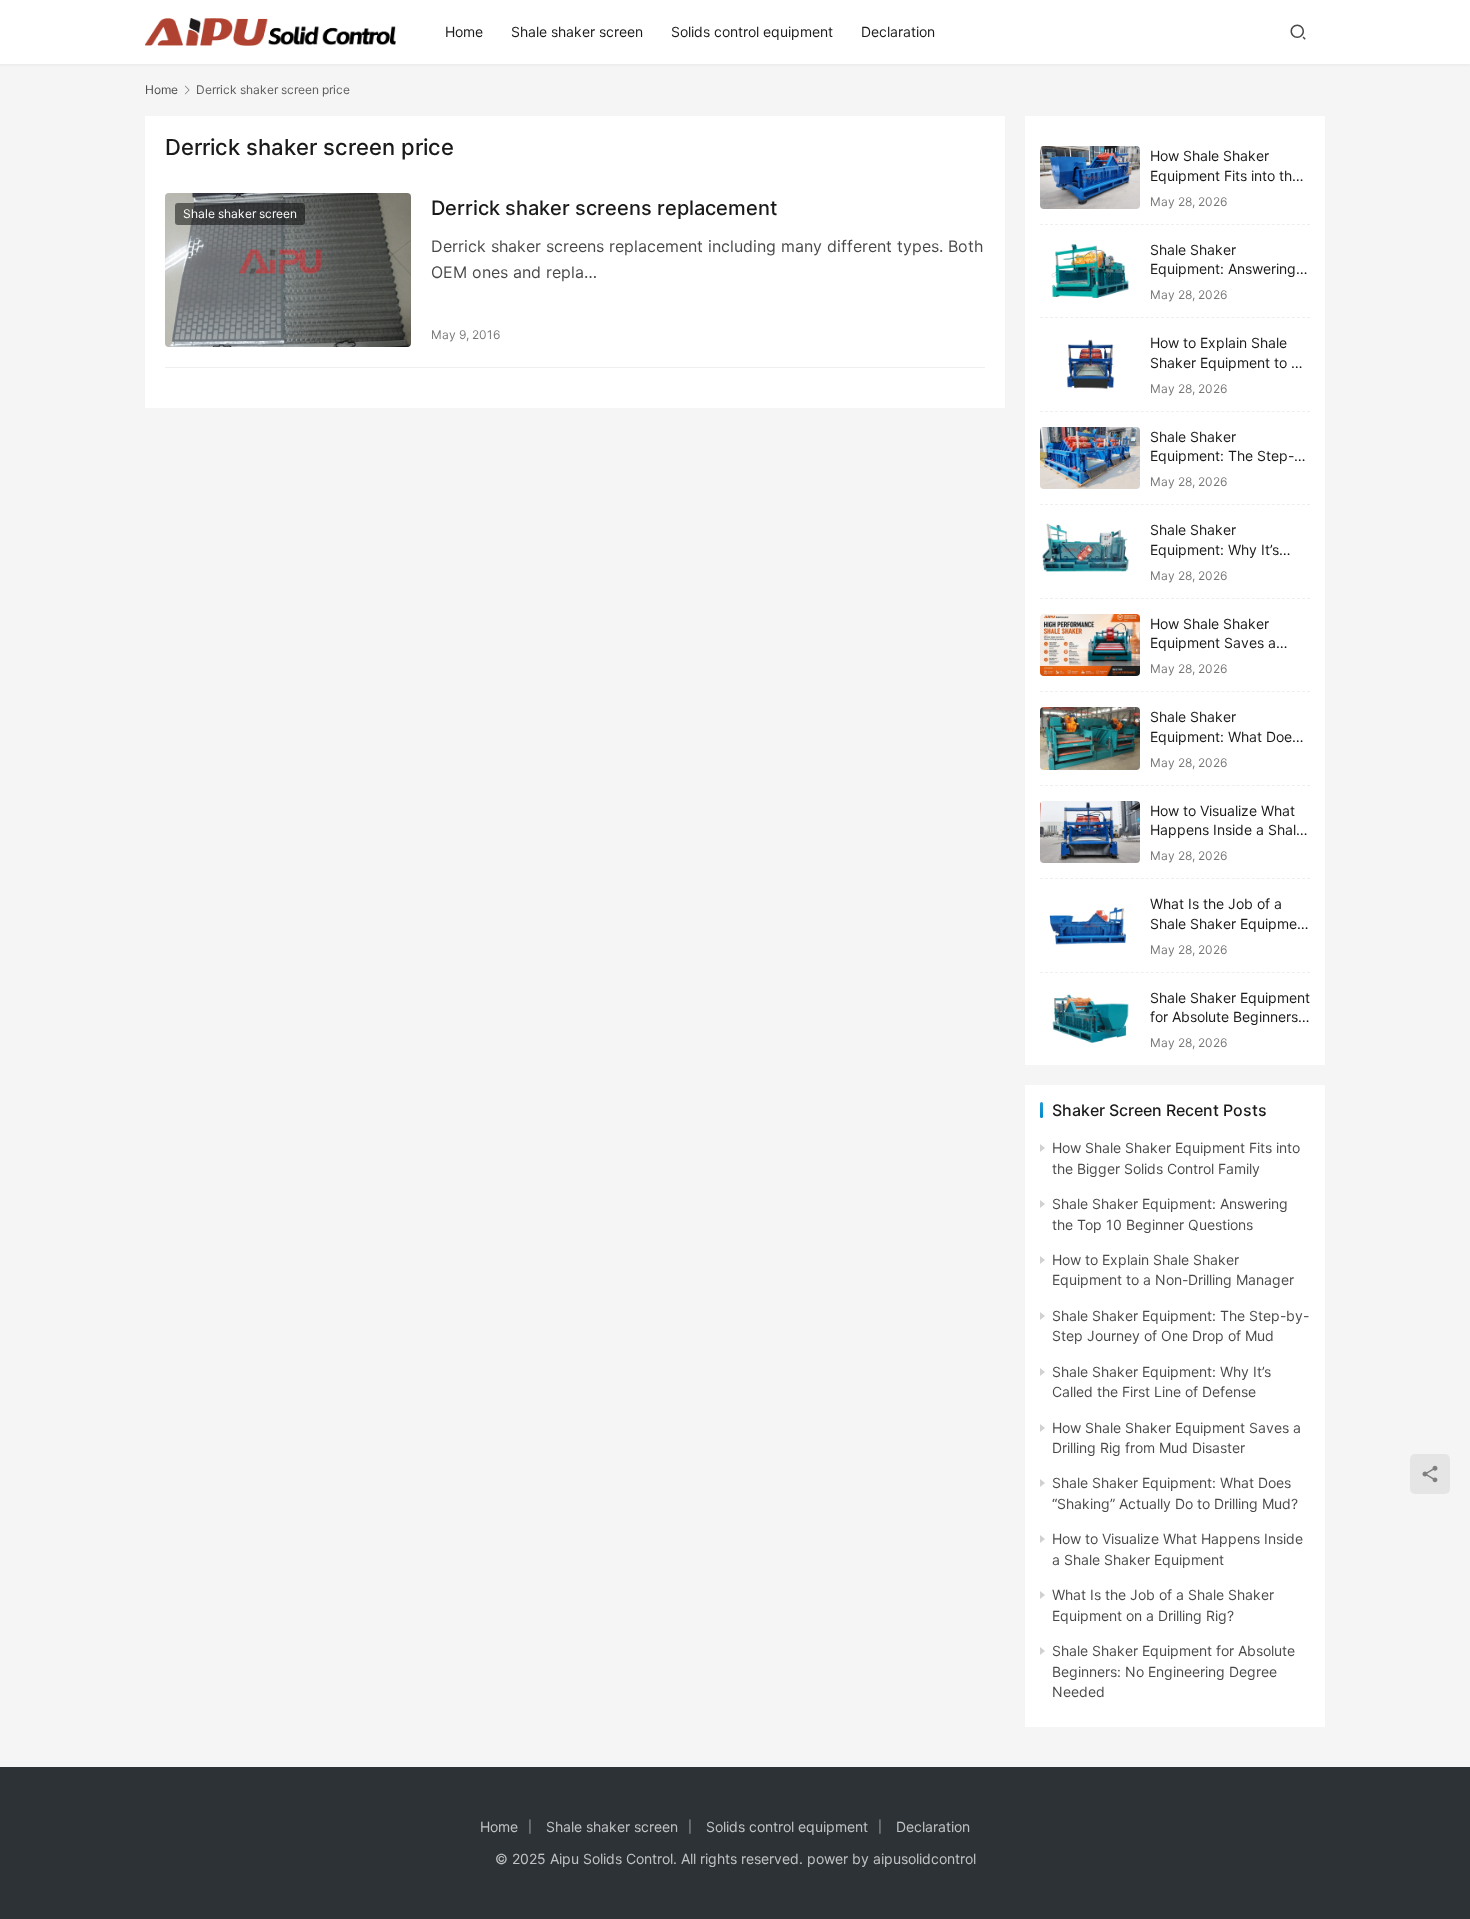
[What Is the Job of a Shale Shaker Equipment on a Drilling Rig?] (1090, 925)
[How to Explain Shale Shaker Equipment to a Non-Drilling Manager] (1090, 364)
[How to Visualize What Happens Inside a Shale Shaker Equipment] (1090, 832)
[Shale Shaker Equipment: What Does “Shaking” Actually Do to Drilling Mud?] (1090, 738)
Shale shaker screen (577, 31)
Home (464, 31)
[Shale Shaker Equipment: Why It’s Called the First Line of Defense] (1090, 551)
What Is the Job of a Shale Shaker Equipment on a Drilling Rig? (1230, 923)
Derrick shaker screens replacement (604, 208)
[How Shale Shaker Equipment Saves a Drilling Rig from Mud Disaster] (1090, 645)
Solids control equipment (752, 31)
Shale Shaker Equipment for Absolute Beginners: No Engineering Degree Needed (1173, 1671)
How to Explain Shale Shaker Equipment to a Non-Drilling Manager (1224, 362)
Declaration (898, 31)
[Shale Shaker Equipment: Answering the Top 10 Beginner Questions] (1090, 271)
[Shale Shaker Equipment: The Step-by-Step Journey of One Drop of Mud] (1090, 458)
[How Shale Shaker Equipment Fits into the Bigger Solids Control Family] (1090, 177)
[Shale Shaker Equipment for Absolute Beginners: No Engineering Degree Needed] (1090, 1019)
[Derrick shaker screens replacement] (288, 270)
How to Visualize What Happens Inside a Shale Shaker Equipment (1227, 830)
